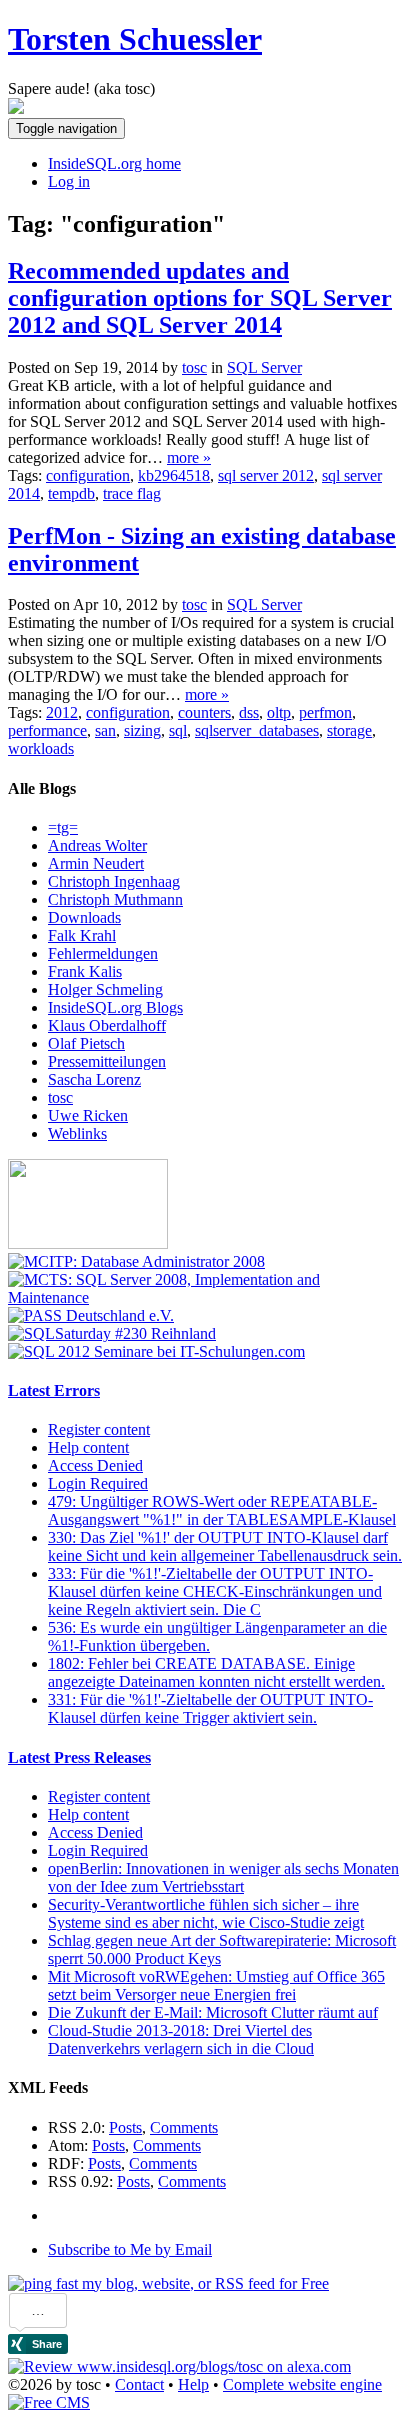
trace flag (132, 493)
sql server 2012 (266, 475)
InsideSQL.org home (114, 163)
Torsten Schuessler (135, 39)
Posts (125, 2127)
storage (349, 730)
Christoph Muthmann (115, 899)
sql (178, 730)
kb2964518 (174, 475)
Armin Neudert (96, 863)
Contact (139, 2384)
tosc (60, 1097)
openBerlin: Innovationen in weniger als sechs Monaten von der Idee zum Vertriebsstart (223, 1877)
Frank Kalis (85, 971)
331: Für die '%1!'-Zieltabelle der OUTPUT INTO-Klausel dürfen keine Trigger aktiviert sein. (210, 1708)
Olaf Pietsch (86, 1043)
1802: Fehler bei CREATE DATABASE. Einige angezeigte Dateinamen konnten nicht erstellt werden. (216, 1672)
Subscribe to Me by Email (130, 2249)
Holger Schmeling (105, 989)
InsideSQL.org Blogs (115, 1007)
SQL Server (264, 367)
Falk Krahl (82, 935)
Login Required (98, 1483)
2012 (62, 712)
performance (47, 730)
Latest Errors (54, 1390)
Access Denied (95, 1465)
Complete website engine (302, 2384)
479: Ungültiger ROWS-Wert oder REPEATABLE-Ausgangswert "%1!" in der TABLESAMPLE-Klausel (222, 1510)
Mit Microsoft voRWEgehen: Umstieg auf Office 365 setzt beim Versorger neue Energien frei (216, 1985)
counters (204, 712)
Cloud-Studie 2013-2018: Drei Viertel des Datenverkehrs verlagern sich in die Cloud (181, 2039)
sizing (142, 730)
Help (193, 2384)
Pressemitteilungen (107, 1061)
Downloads (84, 917)
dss (249, 712)
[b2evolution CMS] (49, 2402)
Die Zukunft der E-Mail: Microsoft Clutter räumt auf (213, 2012)
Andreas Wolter (97, 845)
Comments (184, 2127)
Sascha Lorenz (94, 1079)
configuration (88, 475)
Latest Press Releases (79, 1757)
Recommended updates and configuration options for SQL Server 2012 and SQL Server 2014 (200, 298)
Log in (69, 181)
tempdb (71, 493)
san (105, 730)
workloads (41, 748)
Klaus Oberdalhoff (107, 1025)
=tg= (63, 827)
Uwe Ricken (88, 1115)
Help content (88, 1447)
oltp (279, 712)
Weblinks (77, 1133)
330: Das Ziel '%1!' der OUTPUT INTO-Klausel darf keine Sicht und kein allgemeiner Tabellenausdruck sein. (225, 1546)
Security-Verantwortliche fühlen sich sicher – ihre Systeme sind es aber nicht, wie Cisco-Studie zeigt (206, 1913)
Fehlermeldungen (103, 953)
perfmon (325, 712)
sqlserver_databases (257, 730)
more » (189, 457)
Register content (99, 1429)
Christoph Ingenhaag (114, 881)
